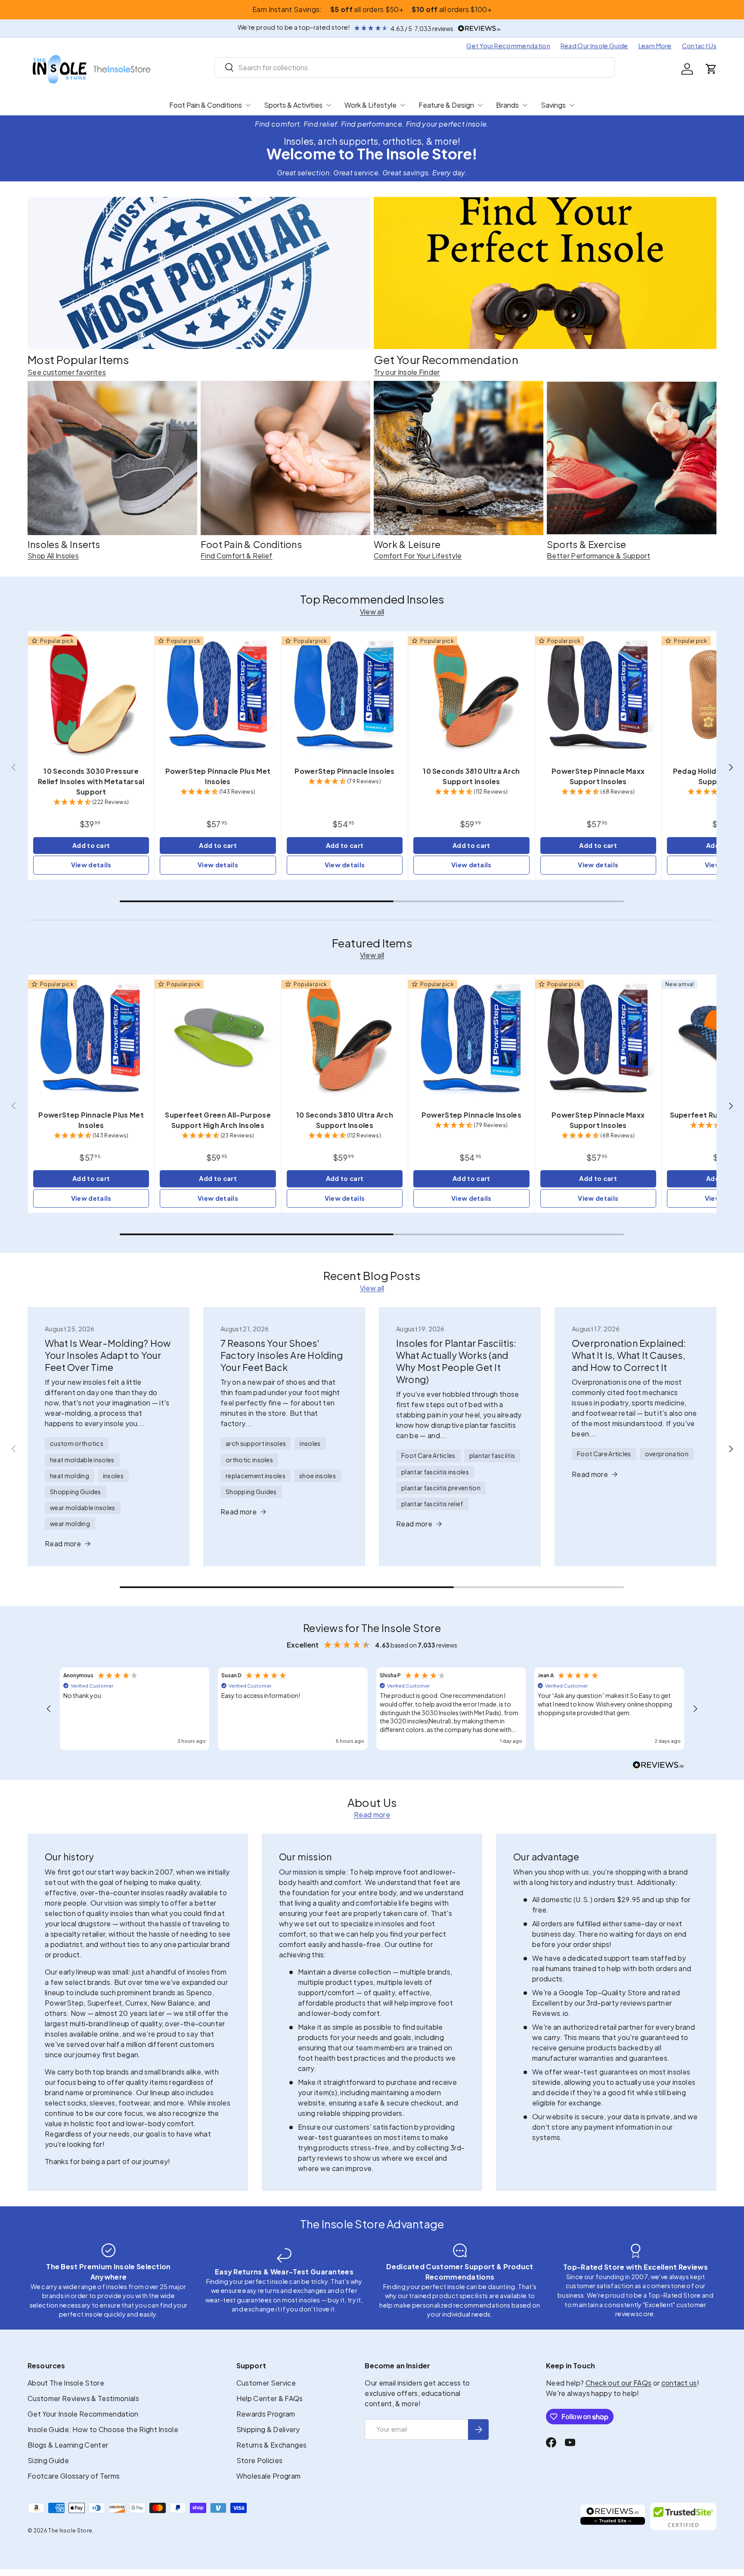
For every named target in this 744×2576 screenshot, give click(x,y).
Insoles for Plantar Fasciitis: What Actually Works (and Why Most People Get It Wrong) (456, 1361)
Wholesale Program (268, 2476)
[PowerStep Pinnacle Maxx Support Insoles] (598, 694)
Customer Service (266, 2383)
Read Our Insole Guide (594, 46)
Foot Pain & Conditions (206, 105)
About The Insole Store (66, 2383)
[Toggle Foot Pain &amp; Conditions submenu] (248, 105)
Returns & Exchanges (272, 2445)
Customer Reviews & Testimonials (83, 2398)
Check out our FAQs (619, 2383)
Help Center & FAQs (270, 2398)
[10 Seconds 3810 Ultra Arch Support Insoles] (471, 694)
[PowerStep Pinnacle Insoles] (345, 694)
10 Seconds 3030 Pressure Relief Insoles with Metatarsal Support (91, 781)
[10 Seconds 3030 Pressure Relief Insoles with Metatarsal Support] (91, 694)
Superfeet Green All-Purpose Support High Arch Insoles (218, 1120)
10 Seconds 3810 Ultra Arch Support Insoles (471, 776)
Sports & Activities (293, 105)
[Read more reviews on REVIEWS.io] (658, 1766)
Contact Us (699, 46)
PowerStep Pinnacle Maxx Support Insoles (598, 776)
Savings (553, 105)
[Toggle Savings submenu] (572, 105)
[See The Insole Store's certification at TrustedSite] (683, 2517)
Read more (372, 1814)
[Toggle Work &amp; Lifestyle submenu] (403, 105)
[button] (711, 69)
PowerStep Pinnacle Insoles (344, 771)
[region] (372, 1709)
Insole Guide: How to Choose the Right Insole (103, 2429)
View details (91, 865)
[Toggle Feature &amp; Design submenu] (480, 105)
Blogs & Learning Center (68, 2445)
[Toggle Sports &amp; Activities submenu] (329, 105)
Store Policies (259, 2460)
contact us (679, 2383)
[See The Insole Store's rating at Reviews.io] (613, 2517)
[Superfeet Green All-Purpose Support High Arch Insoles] (218, 1038)
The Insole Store (70, 2531)
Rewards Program (266, 2414)
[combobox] (415, 67)
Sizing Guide (48, 2460)
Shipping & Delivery (268, 2429)
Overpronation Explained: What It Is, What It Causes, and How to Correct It (629, 1355)
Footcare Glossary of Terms (74, 2476)
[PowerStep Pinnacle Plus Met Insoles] (218, 694)
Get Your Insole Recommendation (83, 2414)
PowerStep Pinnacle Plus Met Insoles (218, 776)
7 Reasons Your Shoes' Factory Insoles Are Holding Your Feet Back (282, 1355)
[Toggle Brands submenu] (525, 105)
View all (372, 612)
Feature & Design (446, 105)
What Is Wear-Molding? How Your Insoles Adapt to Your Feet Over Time (108, 1355)
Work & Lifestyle (370, 105)
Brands (507, 105)
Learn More (655, 46)
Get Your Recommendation (508, 46)
